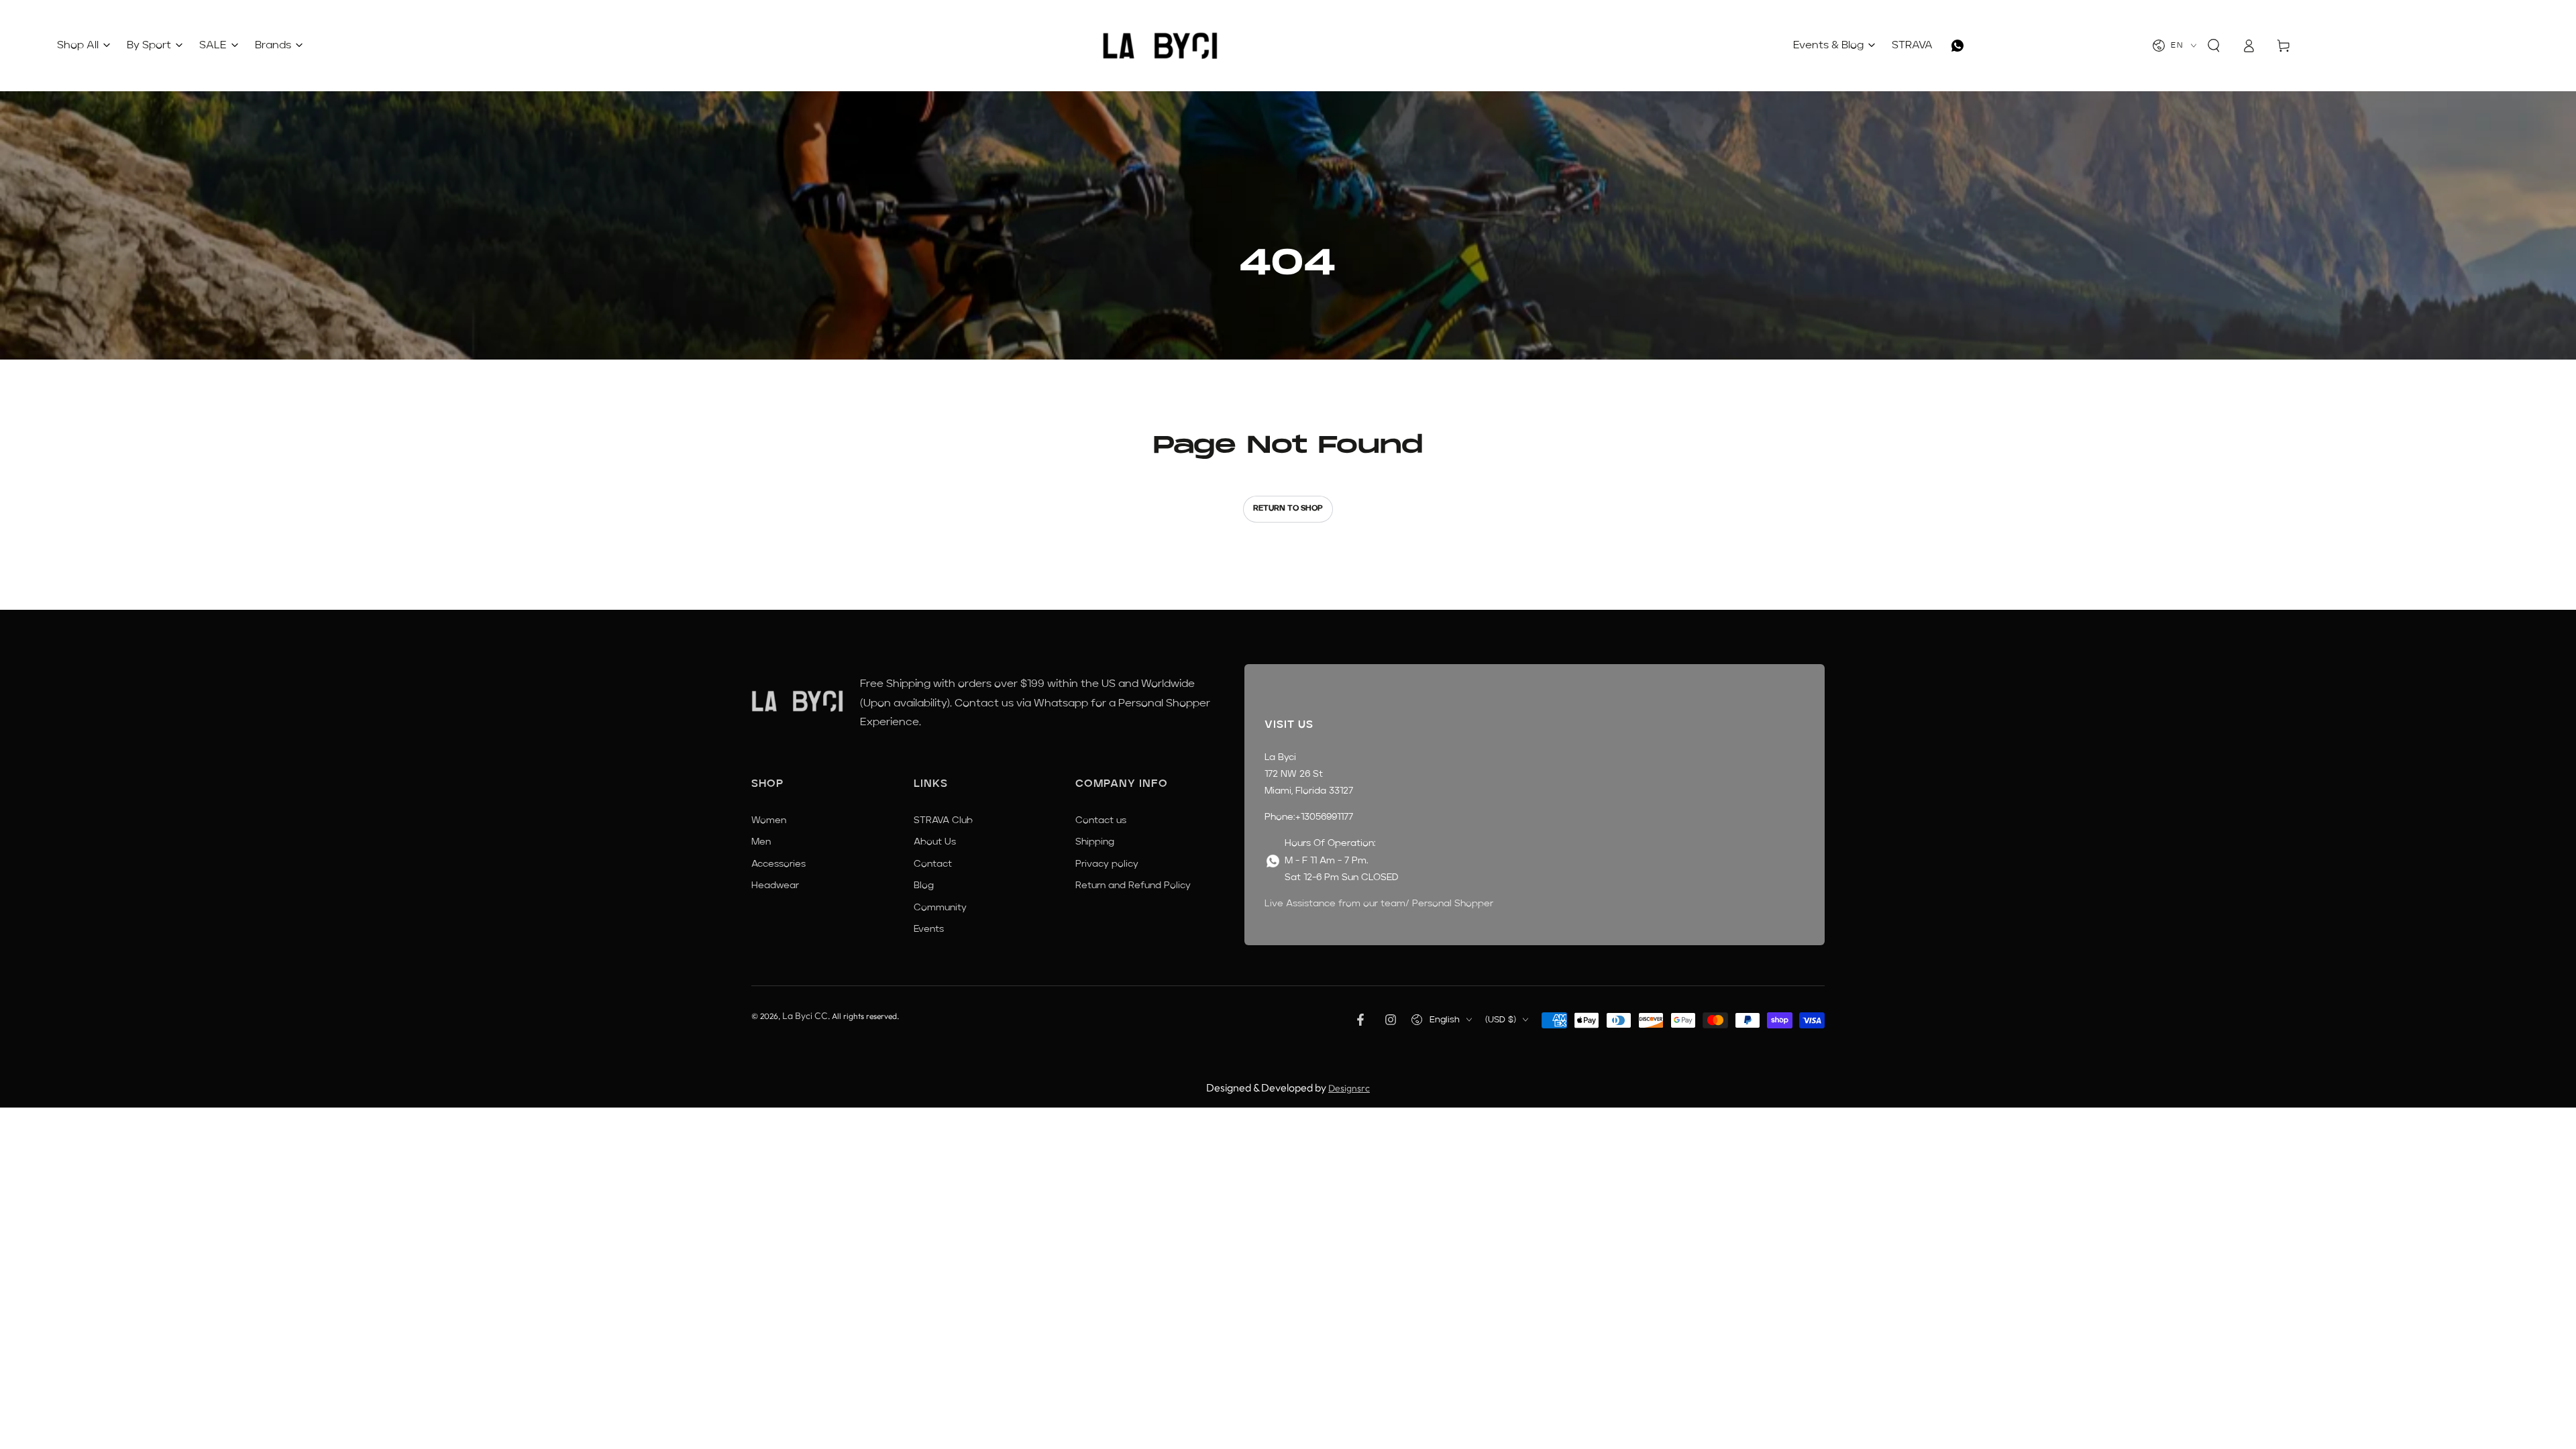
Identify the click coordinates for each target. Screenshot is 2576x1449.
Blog (924, 885)
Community (940, 908)
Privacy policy (1107, 864)
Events (929, 929)
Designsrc (1349, 1088)
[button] (2214, 46)
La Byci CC (805, 1016)
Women (769, 820)
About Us (935, 842)
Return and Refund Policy (1133, 885)
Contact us (1101, 820)
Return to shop (1288, 508)
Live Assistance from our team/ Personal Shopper (1379, 904)
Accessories (779, 864)
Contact (933, 864)
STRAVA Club (943, 820)
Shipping (1095, 842)
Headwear (775, 885)
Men (761, 842)
